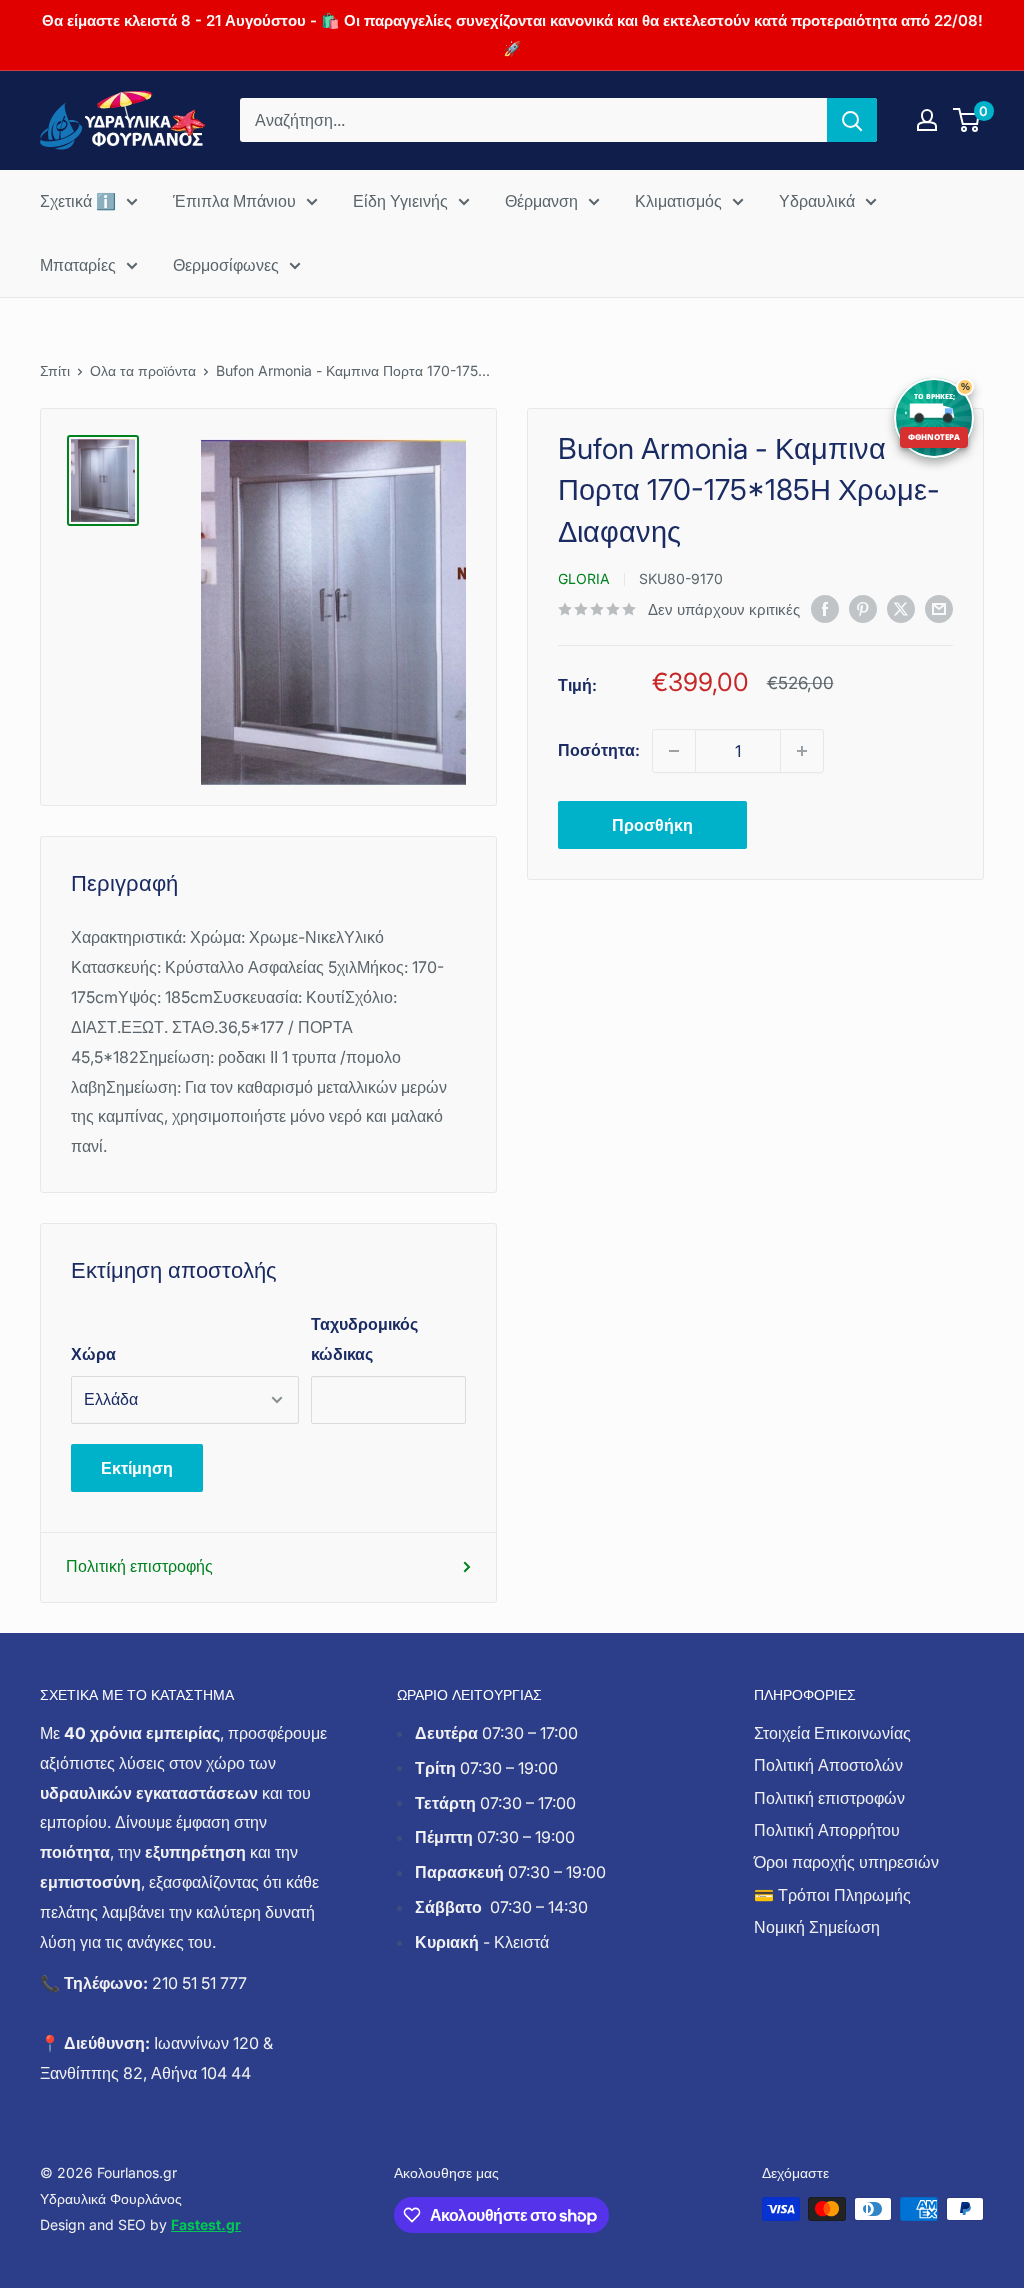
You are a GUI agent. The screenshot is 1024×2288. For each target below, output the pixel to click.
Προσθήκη (652, 825)
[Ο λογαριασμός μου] (927, 120)
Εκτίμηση (137, 1468)
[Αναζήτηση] (852, 120)
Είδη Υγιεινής (400, 201)
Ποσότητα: (599, 750)
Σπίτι (55, 370)
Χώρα (93, 1354)
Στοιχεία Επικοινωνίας (832, 1733)
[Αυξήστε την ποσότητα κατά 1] (802, 751)
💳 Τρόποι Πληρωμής (832, 1895)
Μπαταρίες (78, 265)
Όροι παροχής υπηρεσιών (846, 1862)
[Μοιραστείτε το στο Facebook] (825, 608)
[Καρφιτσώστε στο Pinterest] (863, 608)
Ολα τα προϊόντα (143, 370)
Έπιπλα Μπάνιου (234, 201)
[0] (967, 120)
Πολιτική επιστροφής (139, 1566)
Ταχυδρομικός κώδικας (364, 1339)
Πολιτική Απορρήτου (827, 1830)
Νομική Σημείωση (817, 1927)
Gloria (584, 578)
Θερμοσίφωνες (226, 265)
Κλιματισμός (678, 201)
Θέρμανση (541, 201)
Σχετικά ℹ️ (78, 201)
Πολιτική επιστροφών (829, 1798)
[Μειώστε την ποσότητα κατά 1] (674, 751)
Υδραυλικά (817, 201)
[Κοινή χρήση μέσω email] (939, 608)
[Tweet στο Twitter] (901, 608)
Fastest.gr (206, 2224)
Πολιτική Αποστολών (828, 1765)
